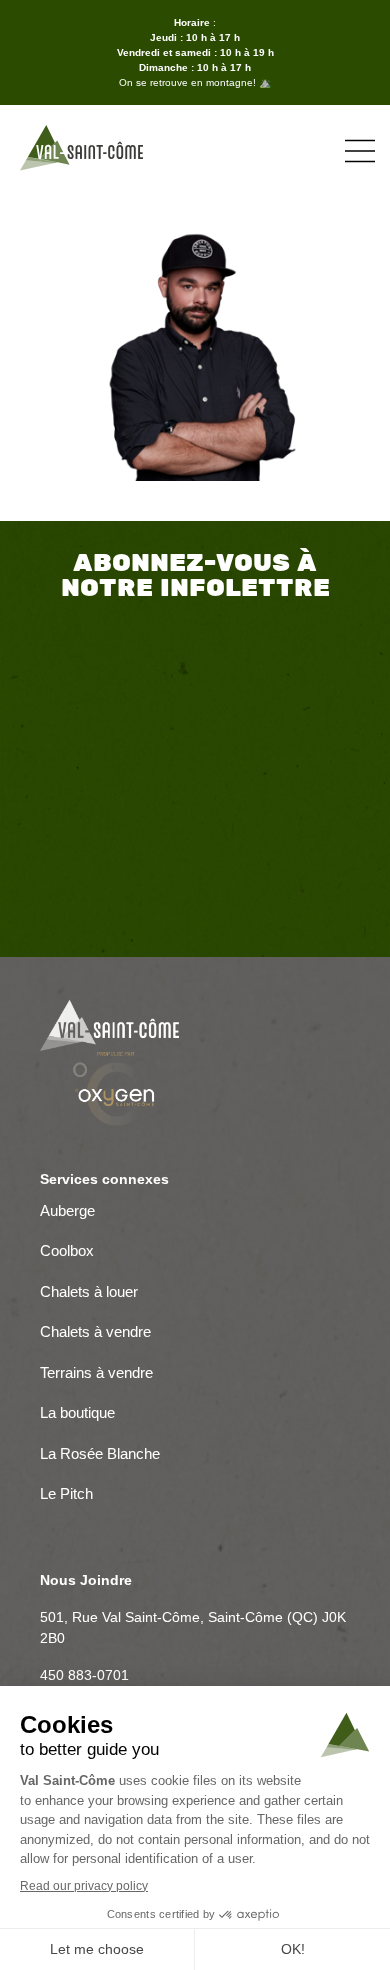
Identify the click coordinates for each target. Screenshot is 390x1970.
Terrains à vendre (96, 1374)
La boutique (77, 1414)
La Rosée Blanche (102, 1455)
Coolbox (67, 1252)
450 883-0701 (84, 1675)
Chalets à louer (89, 1293)
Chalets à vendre (95, 1333)
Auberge (67, 1212)
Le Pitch (66, 1495)
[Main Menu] (360, 151)
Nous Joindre (86, 1580)
